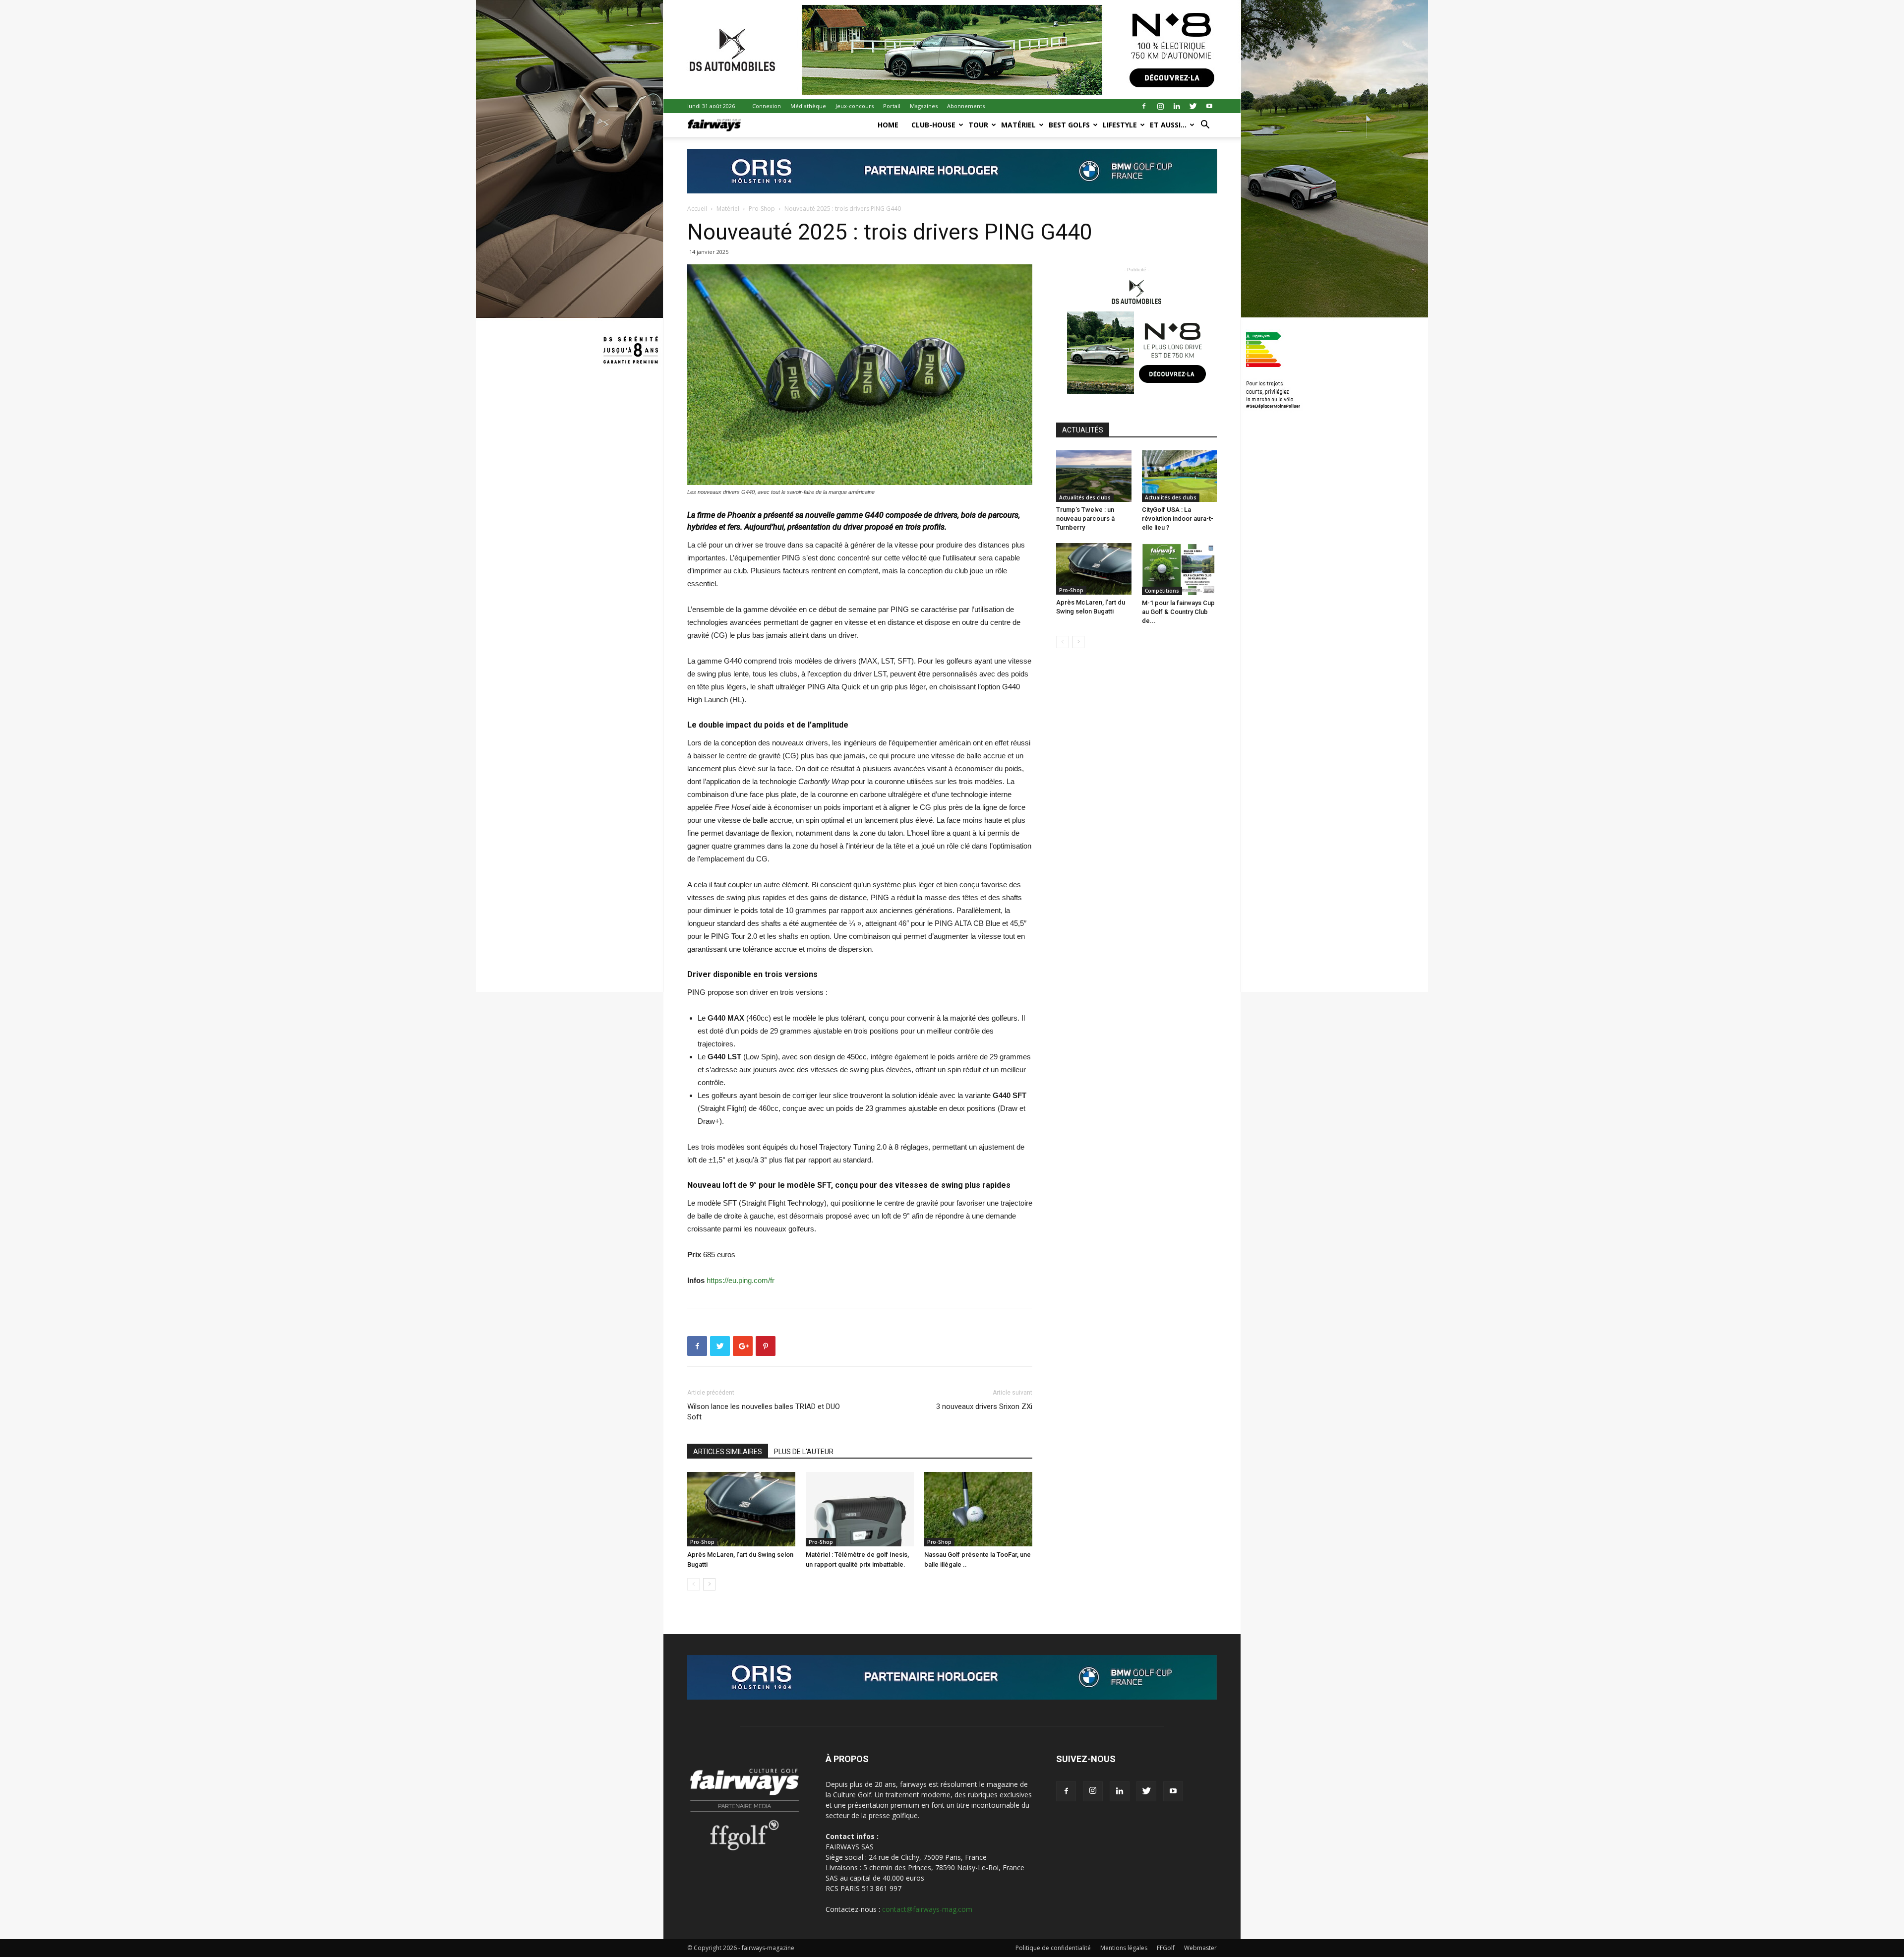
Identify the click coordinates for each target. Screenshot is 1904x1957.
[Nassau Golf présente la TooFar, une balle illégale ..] (978, 1509)
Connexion (767, 106)
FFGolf (1166, 1948)
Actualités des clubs (1085, 497)
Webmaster (1200, 1948)
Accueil (697, 209)
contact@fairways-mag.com (927, 1909)
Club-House (933, 125)
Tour (978, 125)
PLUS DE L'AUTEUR (804, 1452)
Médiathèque (808, 106)
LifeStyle (1120, 125)
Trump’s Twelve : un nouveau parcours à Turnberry (1085, 519)
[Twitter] (1193, 106)
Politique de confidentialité (1053, 1948)
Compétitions (1162, 591)
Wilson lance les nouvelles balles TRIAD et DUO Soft (764, 1412)
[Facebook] (1144, 106)
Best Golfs (1069, 125)
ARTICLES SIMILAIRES (728, 1452)
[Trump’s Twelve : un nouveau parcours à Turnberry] (1094, 476)
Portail (892, 106)
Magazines (924, 106)
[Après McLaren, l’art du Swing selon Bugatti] (741, 1509)
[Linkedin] (1177, 106)
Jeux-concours (855, 106)
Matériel (1018, 125)
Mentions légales (1124, 1948)
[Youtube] (1209, 106)
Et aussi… (1168, 125)
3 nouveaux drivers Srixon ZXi (984, 1407)
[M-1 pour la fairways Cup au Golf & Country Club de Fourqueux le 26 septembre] (1180, 569)
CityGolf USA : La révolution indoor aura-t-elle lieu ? (1178, 519)
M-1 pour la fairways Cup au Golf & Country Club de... (1178, 612)
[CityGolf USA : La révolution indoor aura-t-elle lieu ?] (1180, 476)
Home (888, 125)
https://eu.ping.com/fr (741, 1280)
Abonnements (966, 106)
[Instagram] (1160, 106)
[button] (1205, 126)
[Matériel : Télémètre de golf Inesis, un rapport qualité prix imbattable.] (860, 1509)
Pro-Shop (762, 209)
